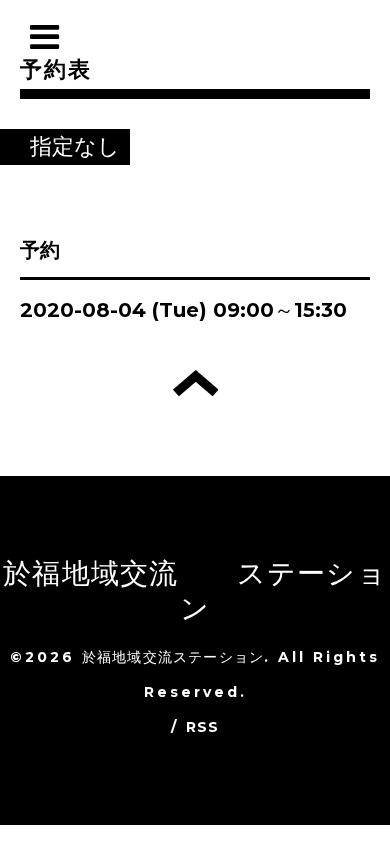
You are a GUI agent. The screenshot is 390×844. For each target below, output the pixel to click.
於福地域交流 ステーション (195, 590)
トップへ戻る (195, 383)
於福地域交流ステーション (173, 657)
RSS (203, 727)
